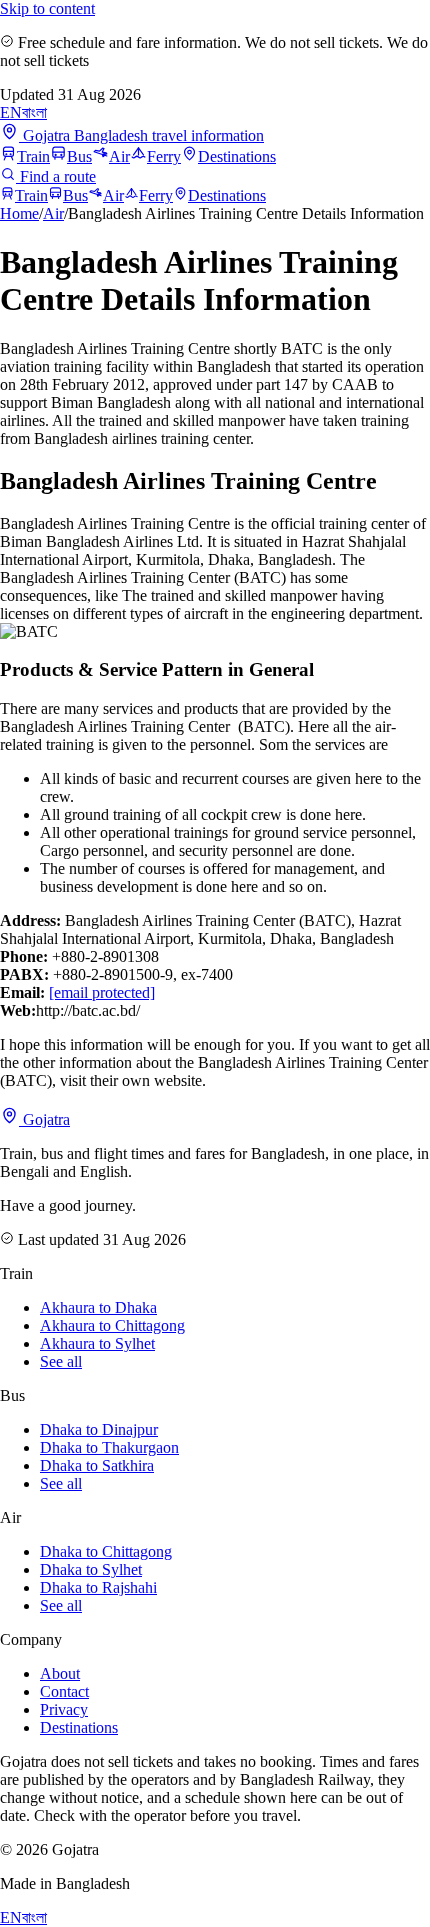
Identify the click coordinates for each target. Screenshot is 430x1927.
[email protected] (102, 992)
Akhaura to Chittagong (112, 1325)
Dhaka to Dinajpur (99, 1429)
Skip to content (47, 8)
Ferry (164, 156)
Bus (79, 156)
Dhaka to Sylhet (91, 1569)
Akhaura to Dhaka (98, 1307)
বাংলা (34, 112)
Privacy (64, 1709)
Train (33, 156)
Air (119, 156)
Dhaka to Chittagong (106, 1551)
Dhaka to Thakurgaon (109, 1447)
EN (11, 112)
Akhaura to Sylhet (97, 1343)
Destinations (237, 156)
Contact (64, 1691)
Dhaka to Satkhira (97, 1465)
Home (19, 213)
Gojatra (44, 1119)
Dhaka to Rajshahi (98, 1587)
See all (61, 1361)
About (60, 1673)
